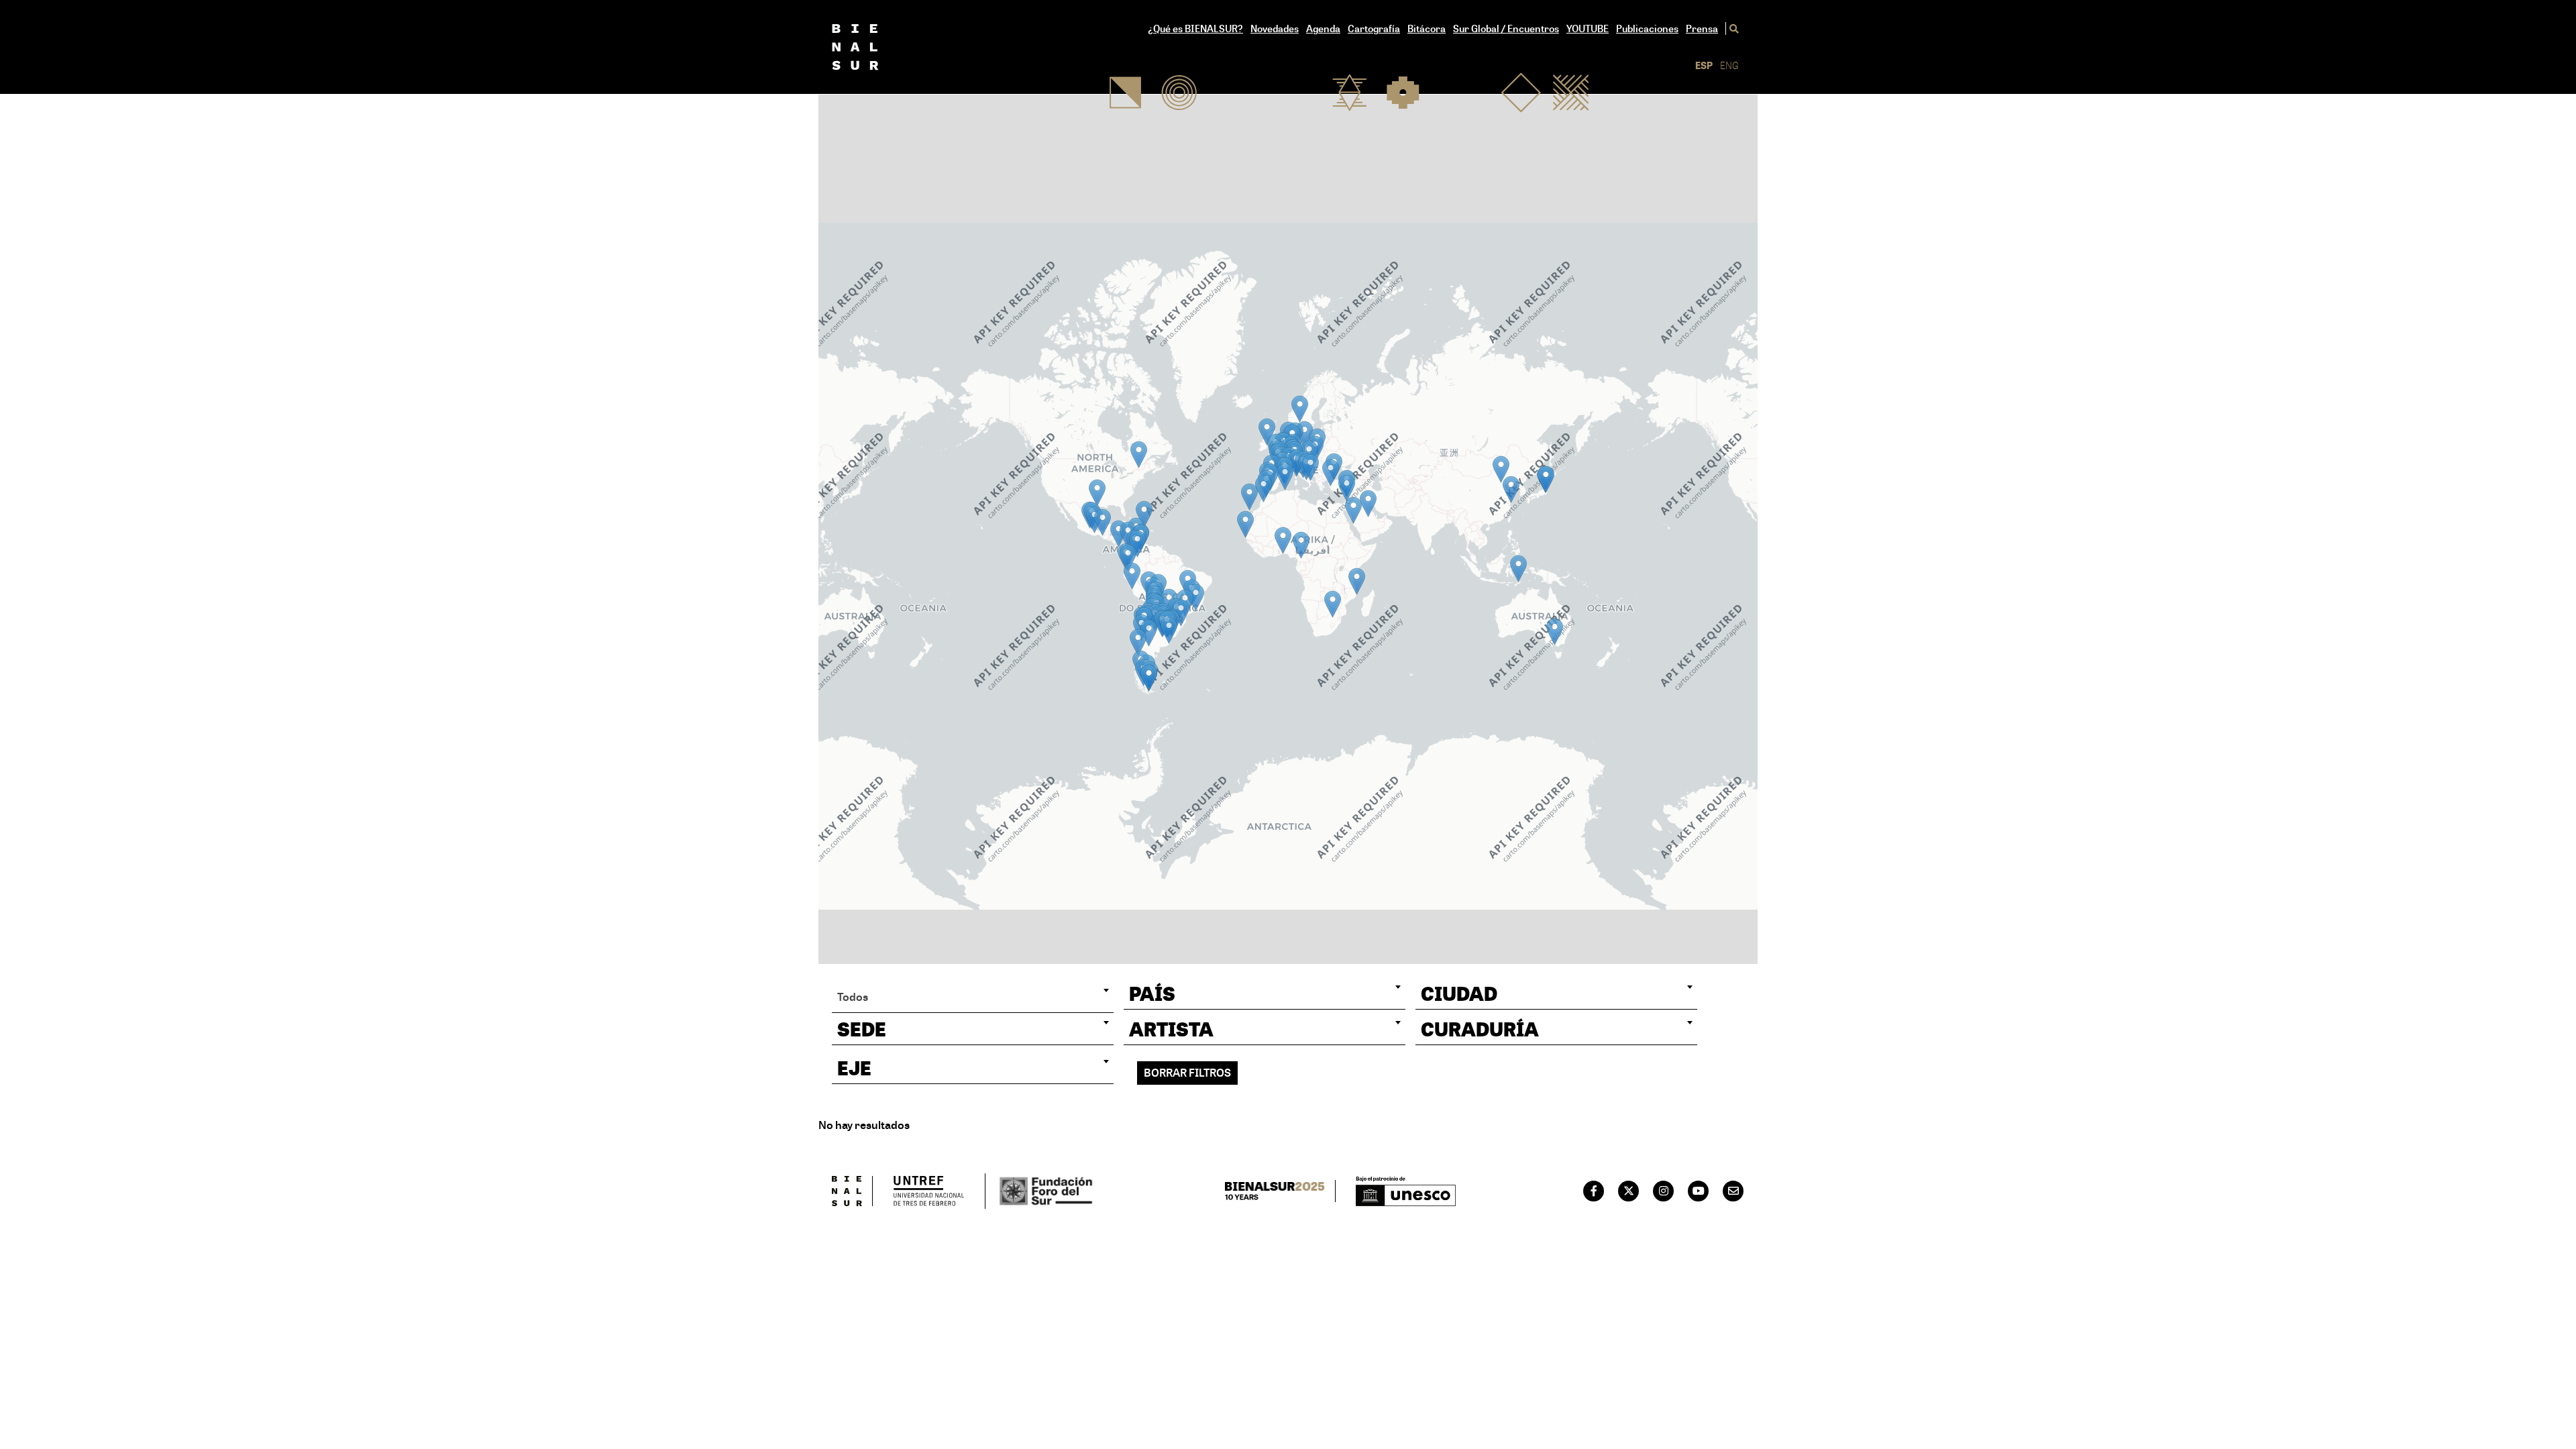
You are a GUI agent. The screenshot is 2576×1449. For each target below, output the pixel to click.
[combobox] (973, 997)
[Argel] (1285, 477)
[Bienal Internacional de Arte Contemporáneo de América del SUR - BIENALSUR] (852, 1191)
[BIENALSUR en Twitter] (1629, 1191)
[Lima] (1132, 576)
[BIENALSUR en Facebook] (1594, 1191)
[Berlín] (1304, 434)
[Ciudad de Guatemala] (1103, 522)
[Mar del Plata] (1169, 630)
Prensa (1702, 29)
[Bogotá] (1137, 544)
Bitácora (1427, 29)
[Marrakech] (1264, 489)
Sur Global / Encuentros (1506, 29)
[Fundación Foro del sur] (1040, 1191)
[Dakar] (1245, 524)
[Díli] (1518, 569)
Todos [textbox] (853, 997)
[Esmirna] (1331, 473)
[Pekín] (1501, 469)
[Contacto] (1733, 1191)
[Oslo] (1300, 409)
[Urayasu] (1546, 479)
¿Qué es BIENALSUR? (1195, 29)
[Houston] (1097, 493)
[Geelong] (1555, 632)
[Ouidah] (1283, 540)
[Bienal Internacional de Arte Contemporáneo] (877, 47)
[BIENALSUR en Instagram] (1664, 1191)
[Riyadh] (1368, 503)
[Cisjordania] (1347, 488)
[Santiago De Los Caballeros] (1144, 514)
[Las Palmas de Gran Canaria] (1249, 497)
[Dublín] (1267, 432)
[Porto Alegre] (1181, 613)
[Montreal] (1139, 454)
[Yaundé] (1301, 545)
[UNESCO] (1406, 1191)
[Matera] (1310, 467)
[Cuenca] (1128, 558)
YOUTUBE (1588, 29)
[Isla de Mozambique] (1357, 581)
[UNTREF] (929, 1191)
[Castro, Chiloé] (1138, 642)
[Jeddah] (1353, 510)
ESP (1704, 65)
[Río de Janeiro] (1196, 597)
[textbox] (1265, 994)
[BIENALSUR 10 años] (1280, 1191)
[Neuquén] (1149, 633)
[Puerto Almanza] (1149, 678)
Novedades (1275, 29)
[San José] (1119, 534)
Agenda (1323, 29)
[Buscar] (1732, 29)
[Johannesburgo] (1333, 604)
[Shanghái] (1511, 489)
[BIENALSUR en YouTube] (1699, 1191)
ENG (1729, 65)
